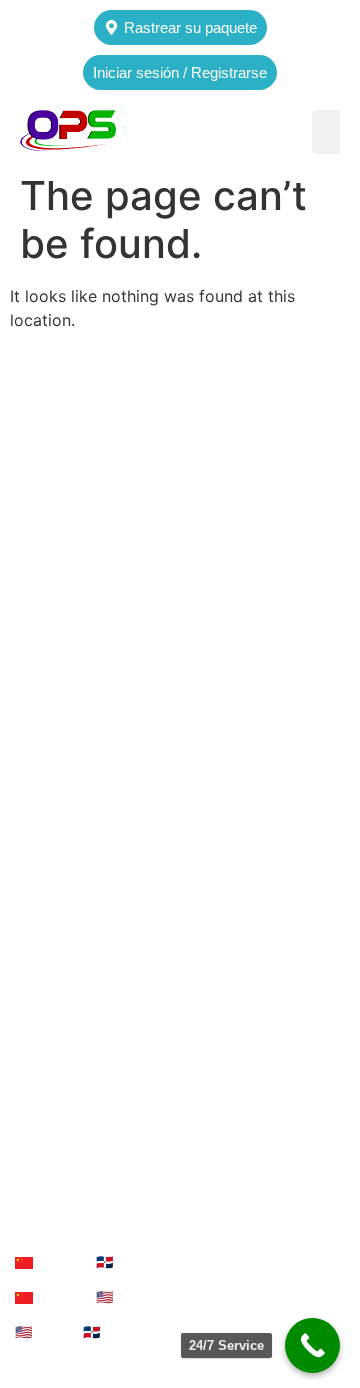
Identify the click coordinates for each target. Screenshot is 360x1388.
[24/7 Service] (312, 1345)
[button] (326, 132)
